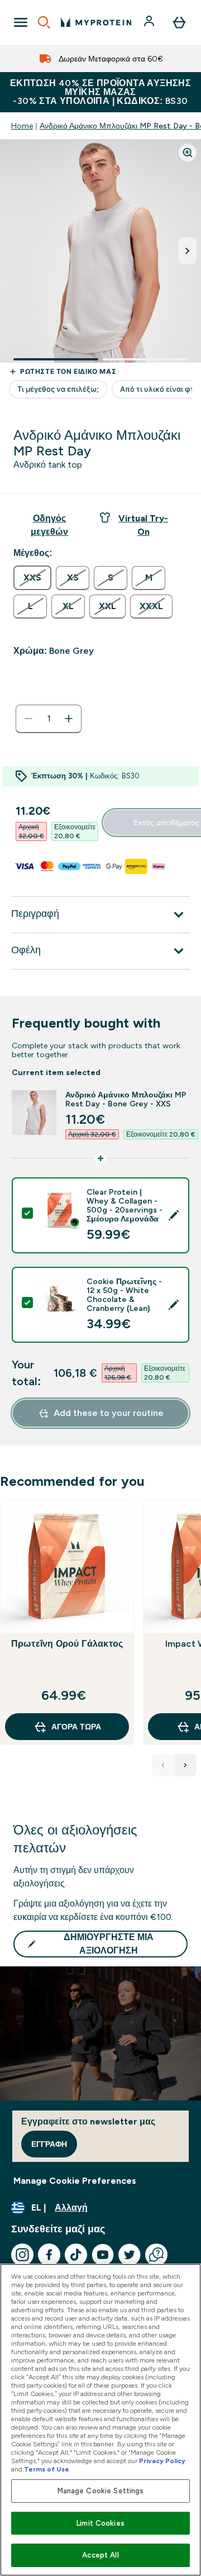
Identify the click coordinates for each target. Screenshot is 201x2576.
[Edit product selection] (174, 1215)
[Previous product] (163, 1765)
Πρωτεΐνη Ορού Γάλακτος (67, 1644)
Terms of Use (47, 2469)
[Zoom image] (188, 153)
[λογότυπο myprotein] (96, 22)
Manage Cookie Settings (101, 2491)
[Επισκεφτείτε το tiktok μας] (76, 2255)
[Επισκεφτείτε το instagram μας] (22, 2255)
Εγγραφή (49, 2144)
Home (22, 126)
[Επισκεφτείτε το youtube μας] (103, 2255)
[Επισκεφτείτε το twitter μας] (130, 2255)
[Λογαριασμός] (150, 22)
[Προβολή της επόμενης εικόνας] (188, 251)
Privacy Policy (162, 2461)
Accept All (100, 2555)
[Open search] (44, 22)
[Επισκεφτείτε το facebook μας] (49, 2255)
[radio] (32, 578)
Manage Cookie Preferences (75, 2181)
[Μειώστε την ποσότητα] (28, 719)
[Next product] (185, 1765)
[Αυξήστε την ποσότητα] (69, 719)
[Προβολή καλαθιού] (179, 22)
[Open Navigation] (21, 22)
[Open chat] (156, 2255)
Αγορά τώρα (76, 1727)
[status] (49, 719)
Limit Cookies (100, 2523)
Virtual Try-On (143, 525)
